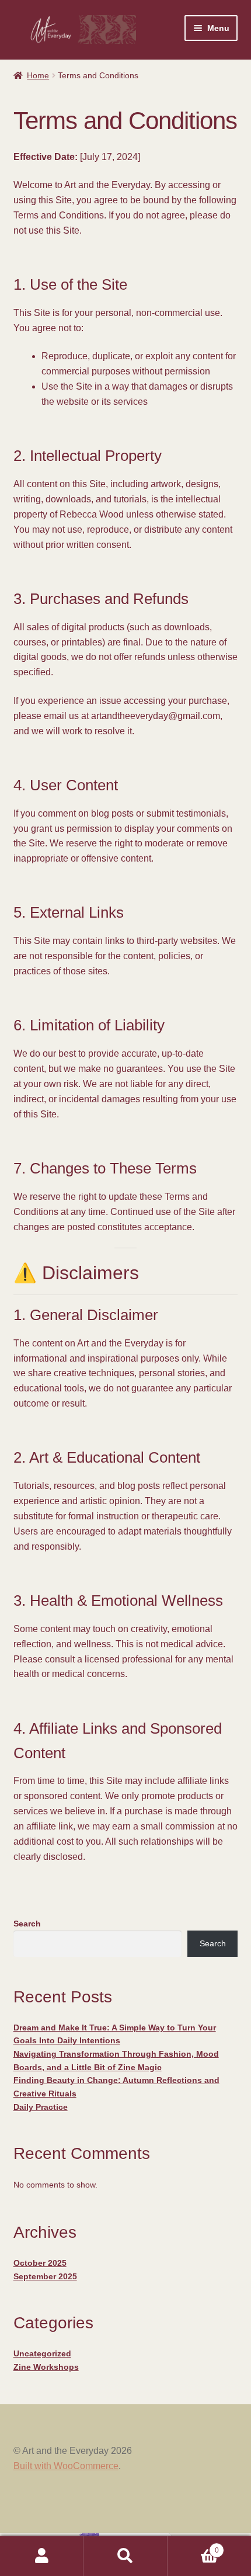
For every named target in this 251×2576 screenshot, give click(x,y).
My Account (42, 2556)
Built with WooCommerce (66, 2466)
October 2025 (40, 2263)
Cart (193, 2547)
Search (27, 1924)
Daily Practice (41, 2107)
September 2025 (45, 2276)
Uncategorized (42, 2353)
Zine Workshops (46, 2367)
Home (38, 75)
